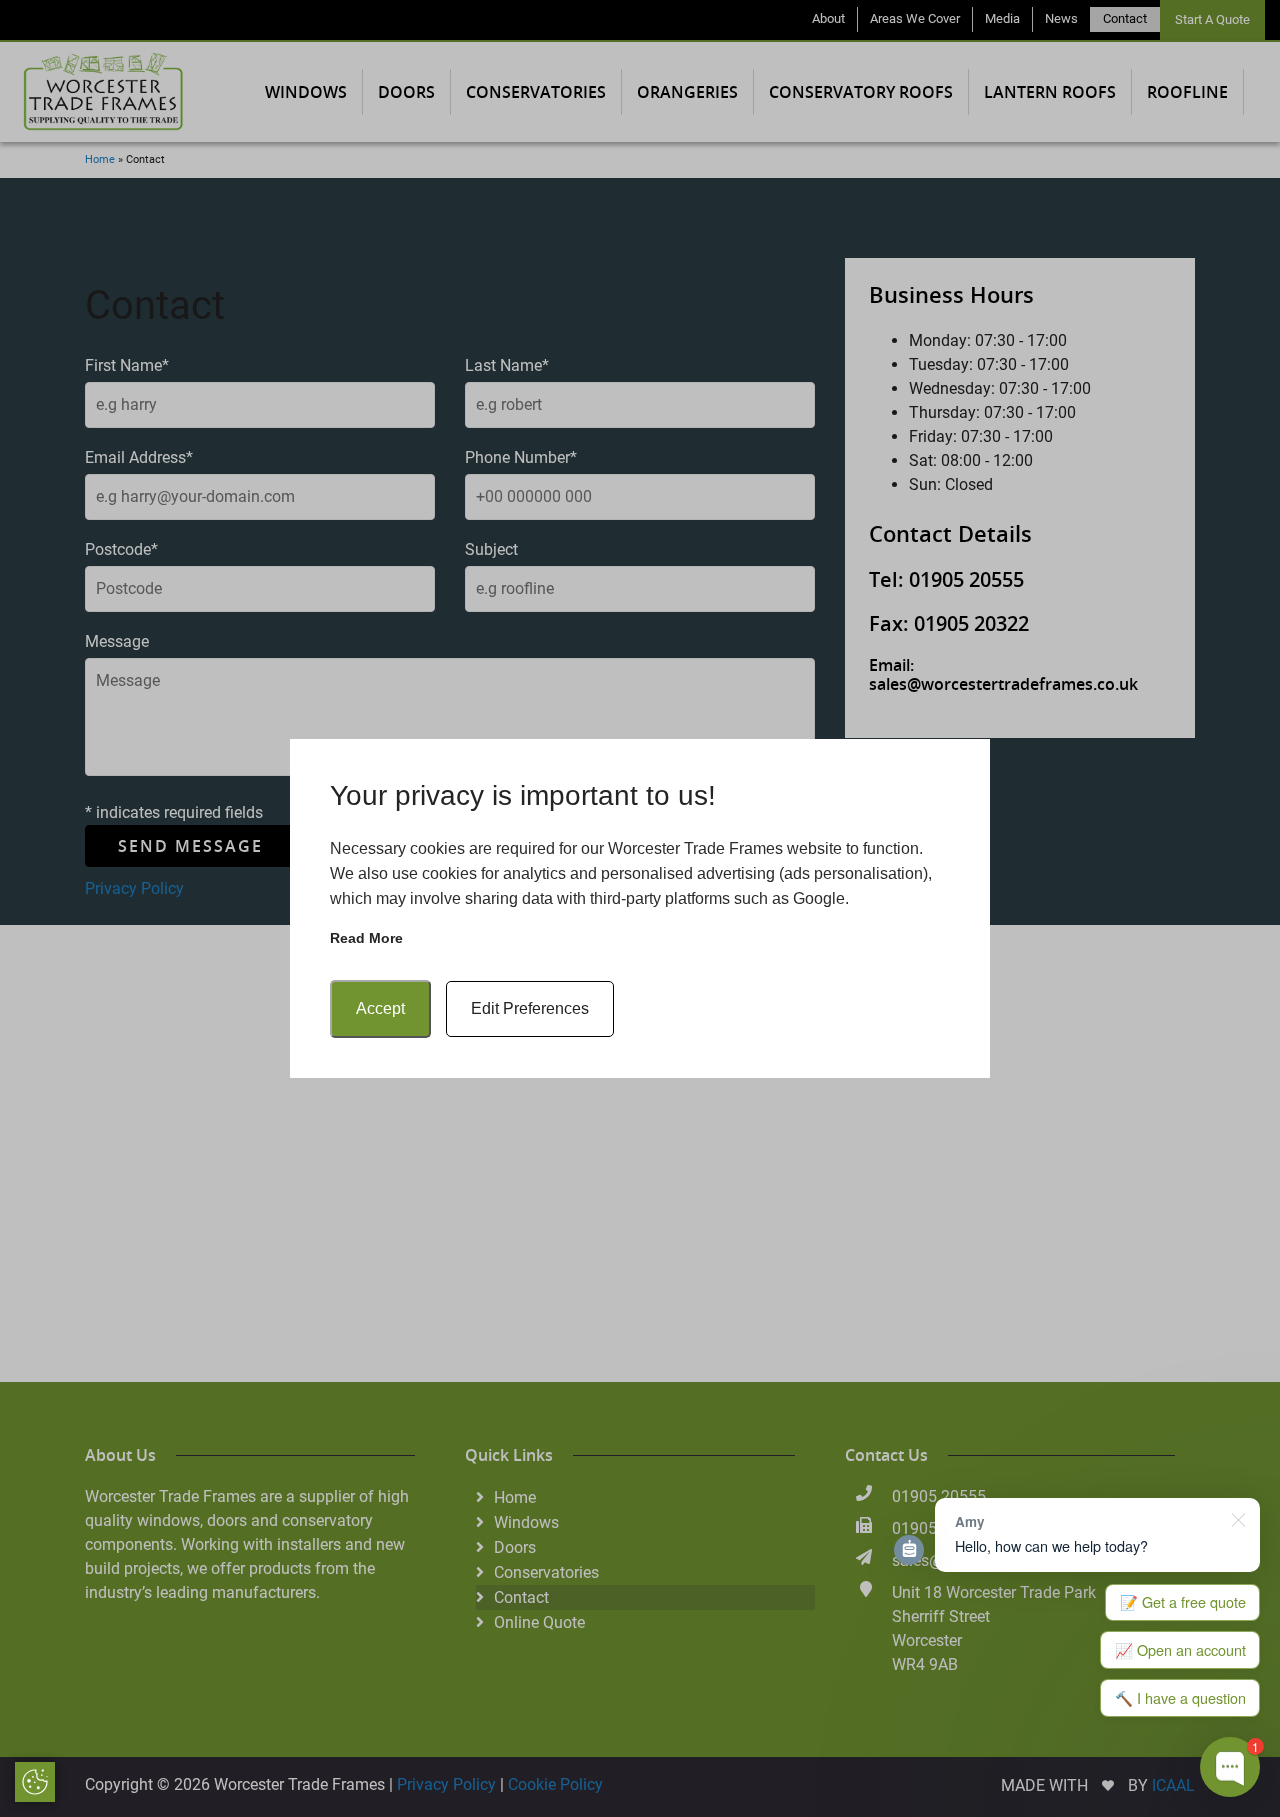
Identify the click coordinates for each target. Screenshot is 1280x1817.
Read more (366, 938)
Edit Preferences (530, 1008)
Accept (380, 1008)
